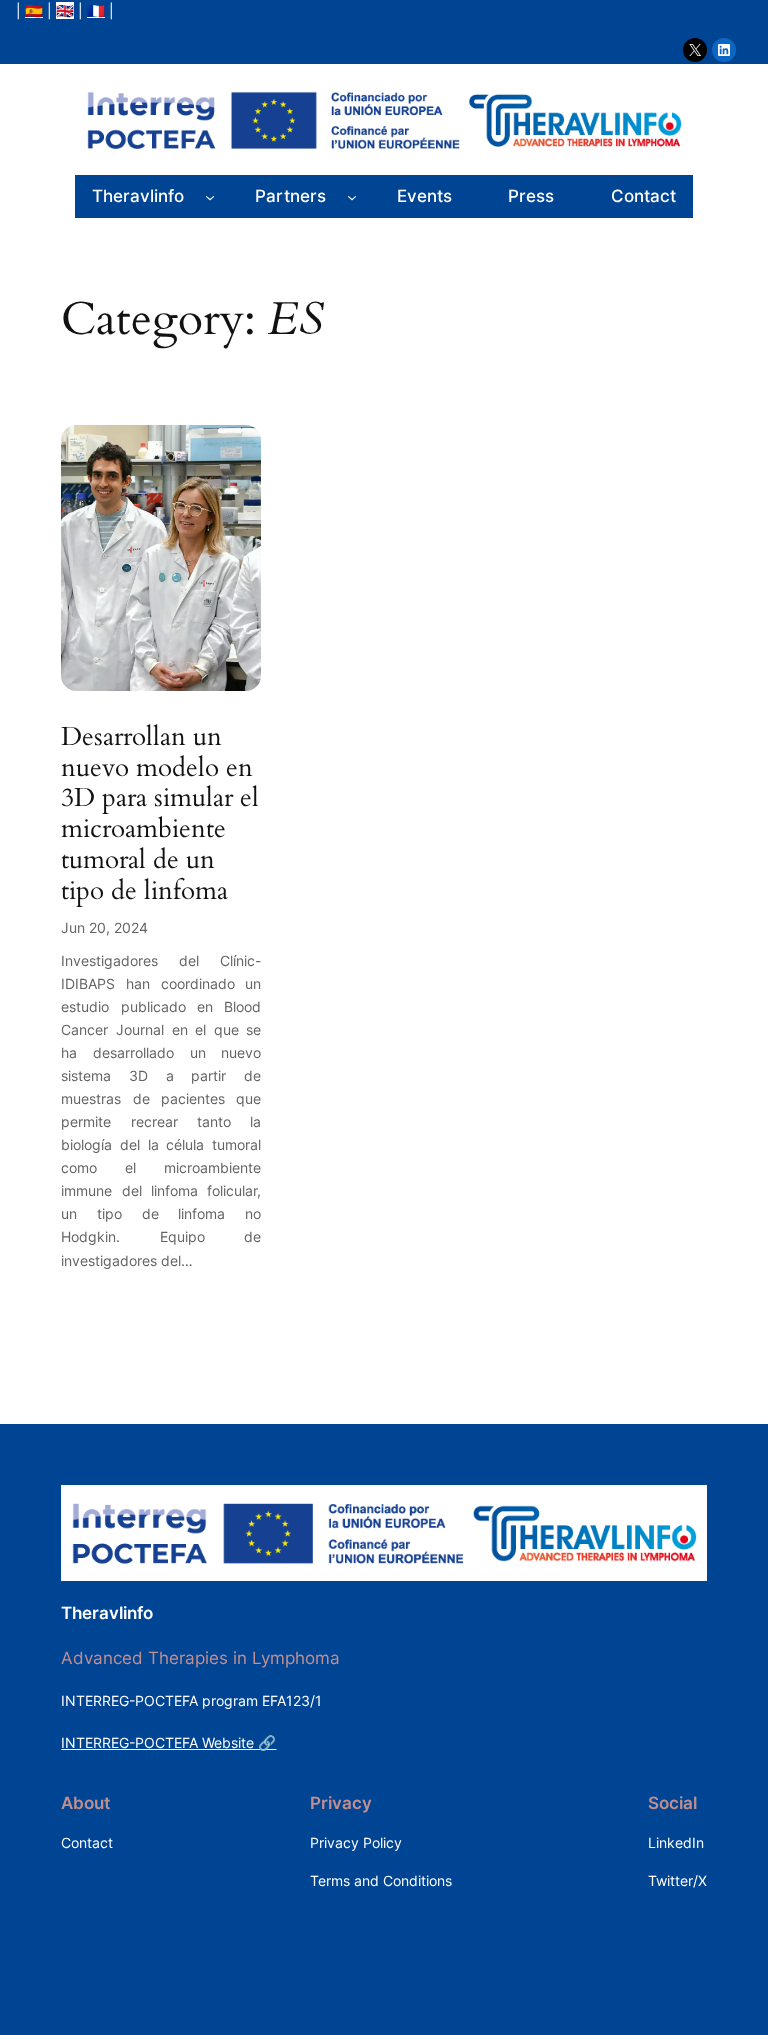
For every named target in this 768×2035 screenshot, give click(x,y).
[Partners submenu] (352, 196)
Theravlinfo (107, 1613)
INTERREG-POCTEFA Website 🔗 (168, 1742)
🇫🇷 (96, 10)
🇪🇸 (34, 10)
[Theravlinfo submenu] (210, 196)
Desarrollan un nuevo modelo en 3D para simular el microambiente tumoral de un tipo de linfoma (160, 814)
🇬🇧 (65, 10)
